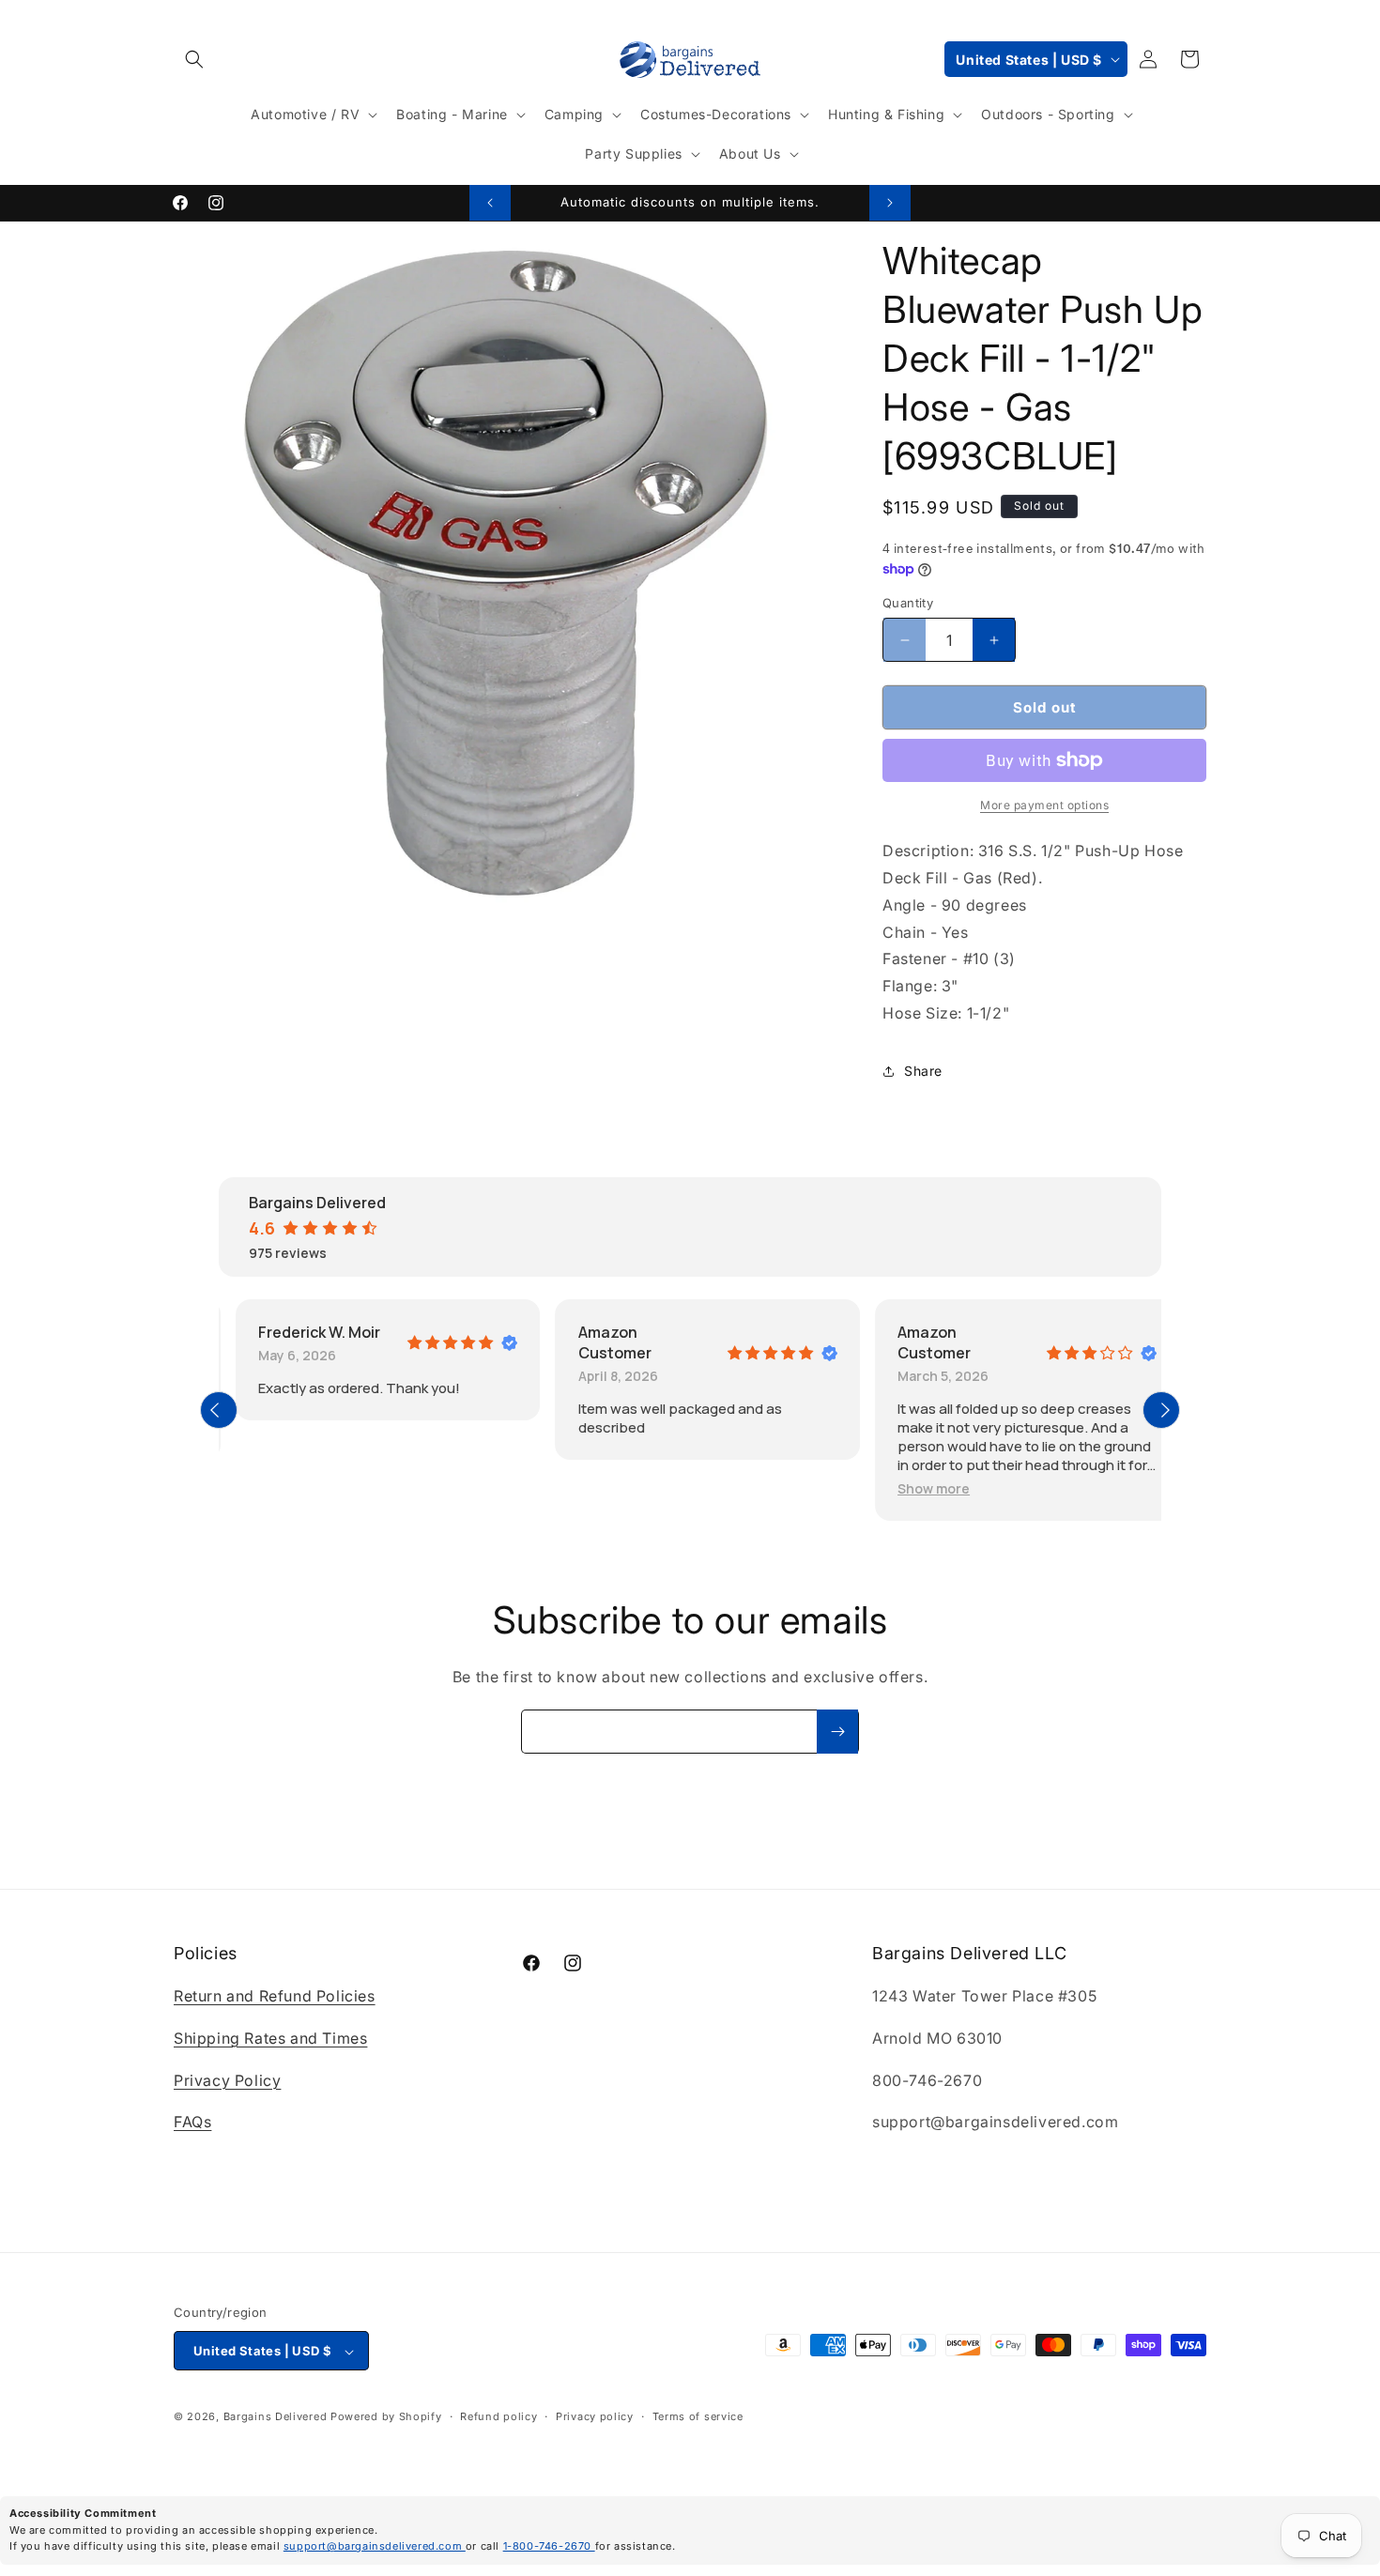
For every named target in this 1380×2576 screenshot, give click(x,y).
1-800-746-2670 (549, 2546)
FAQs (192, 2123)
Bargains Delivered (276, 2417)
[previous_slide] (219, 1410)
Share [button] (923, 1071)
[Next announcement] (890, 203)
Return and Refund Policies (275, 1997)
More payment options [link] (1044, 805)
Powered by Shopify (386, 2417)
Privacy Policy (227, 2080)
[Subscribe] (837, 1732)
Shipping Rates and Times (270, 2038)
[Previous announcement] (490, 203)
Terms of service (698, 2417)
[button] (194, 59)
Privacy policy (595, 2417)
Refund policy (498, 2417)
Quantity (908, 603)
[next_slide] (1161, 1410)
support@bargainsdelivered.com (375, 2546)
